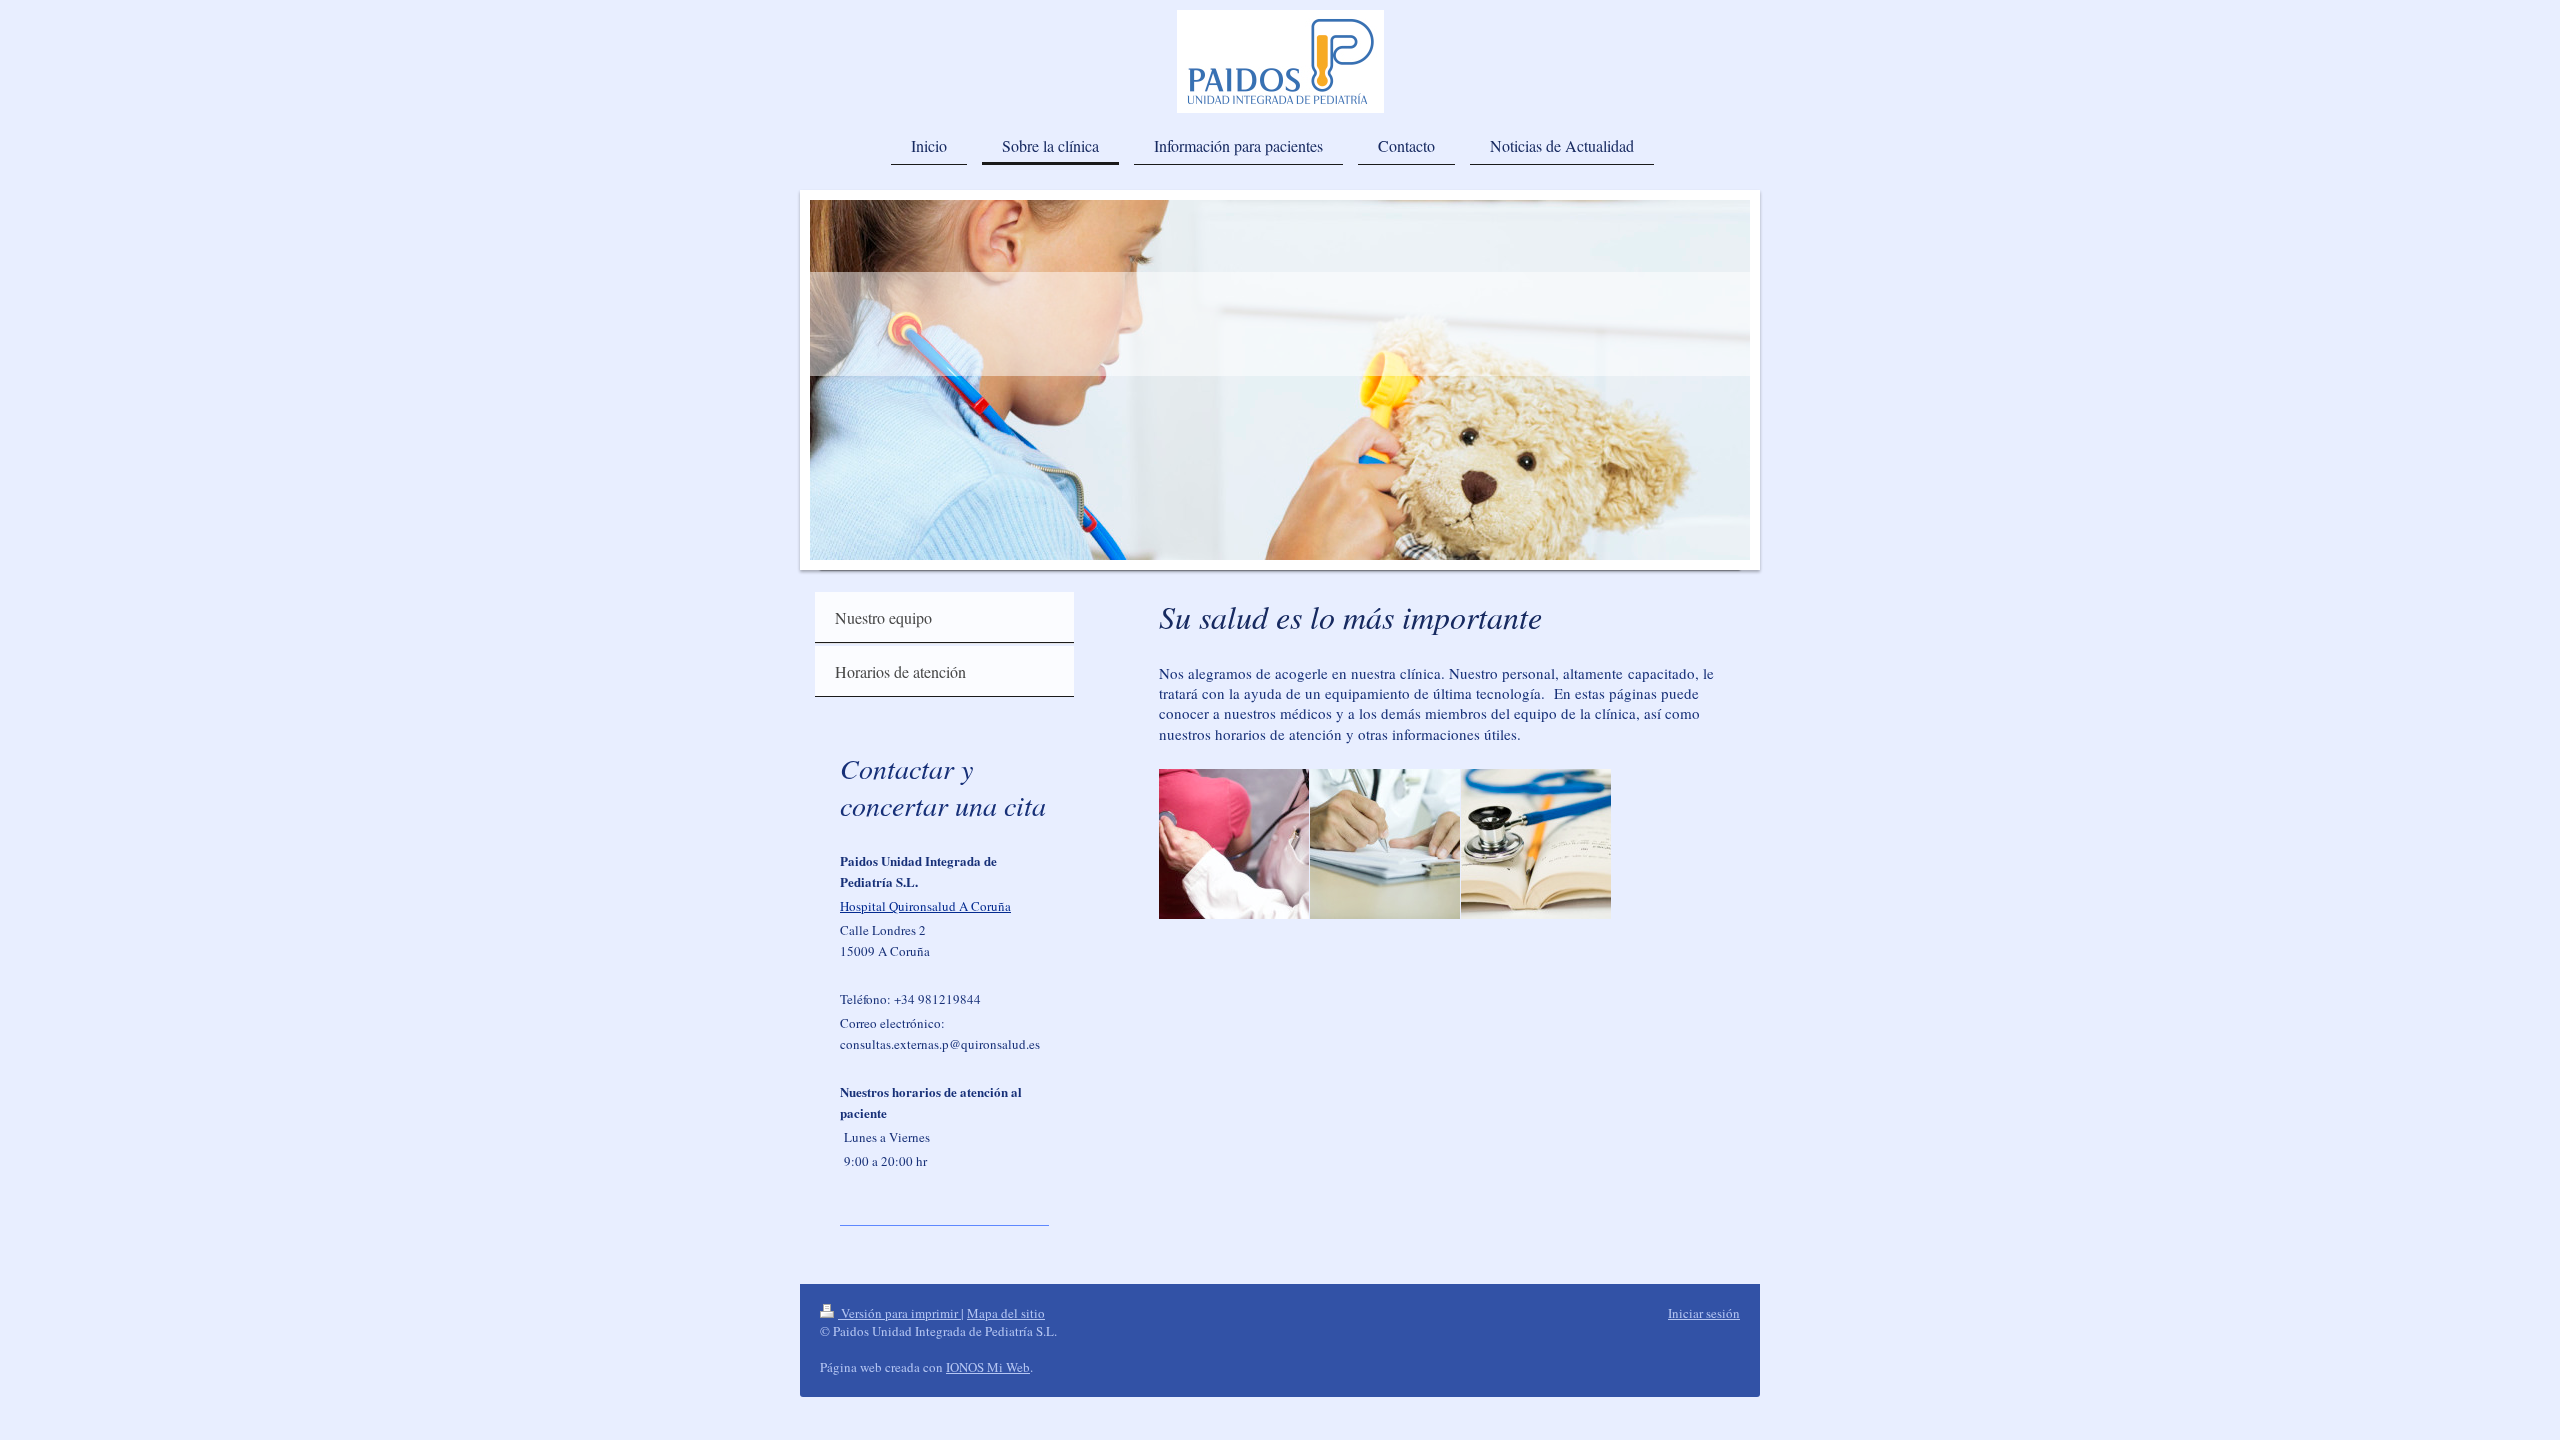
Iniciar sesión (1704, 1313)
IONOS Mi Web (988, 1367)
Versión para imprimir (899, 1313)
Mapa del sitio (1006, 1313)
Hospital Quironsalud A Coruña (925, 906)
